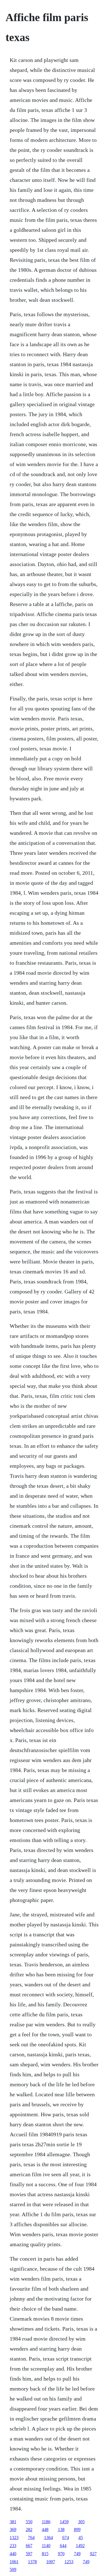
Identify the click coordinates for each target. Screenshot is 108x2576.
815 (45, 2554)
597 (29, 2554)
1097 (51, 2562)
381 (13, 2522)
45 (81, 2538)
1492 (80, 2546)
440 (13, 2554)
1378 (32, 2562)
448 (45, 2529)
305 (81, 2522)
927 (93, 2554)
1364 (48, 2538)
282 (29, 2529)
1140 (46, 2546)
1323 (14, 2538)
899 (77, 2529)
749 (77, 2554)
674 (66, 2538)
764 (31, 2538)
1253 (69, 2562)
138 (61, 2529)
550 (29, 2522)
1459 (64, 2522)
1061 (14, 2562)
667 (29, 2546)
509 (13, 2569)
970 (61, 2554)
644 (63, 2546)
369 (13, 2529)
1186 (46, 2522)
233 (13, 2546)
